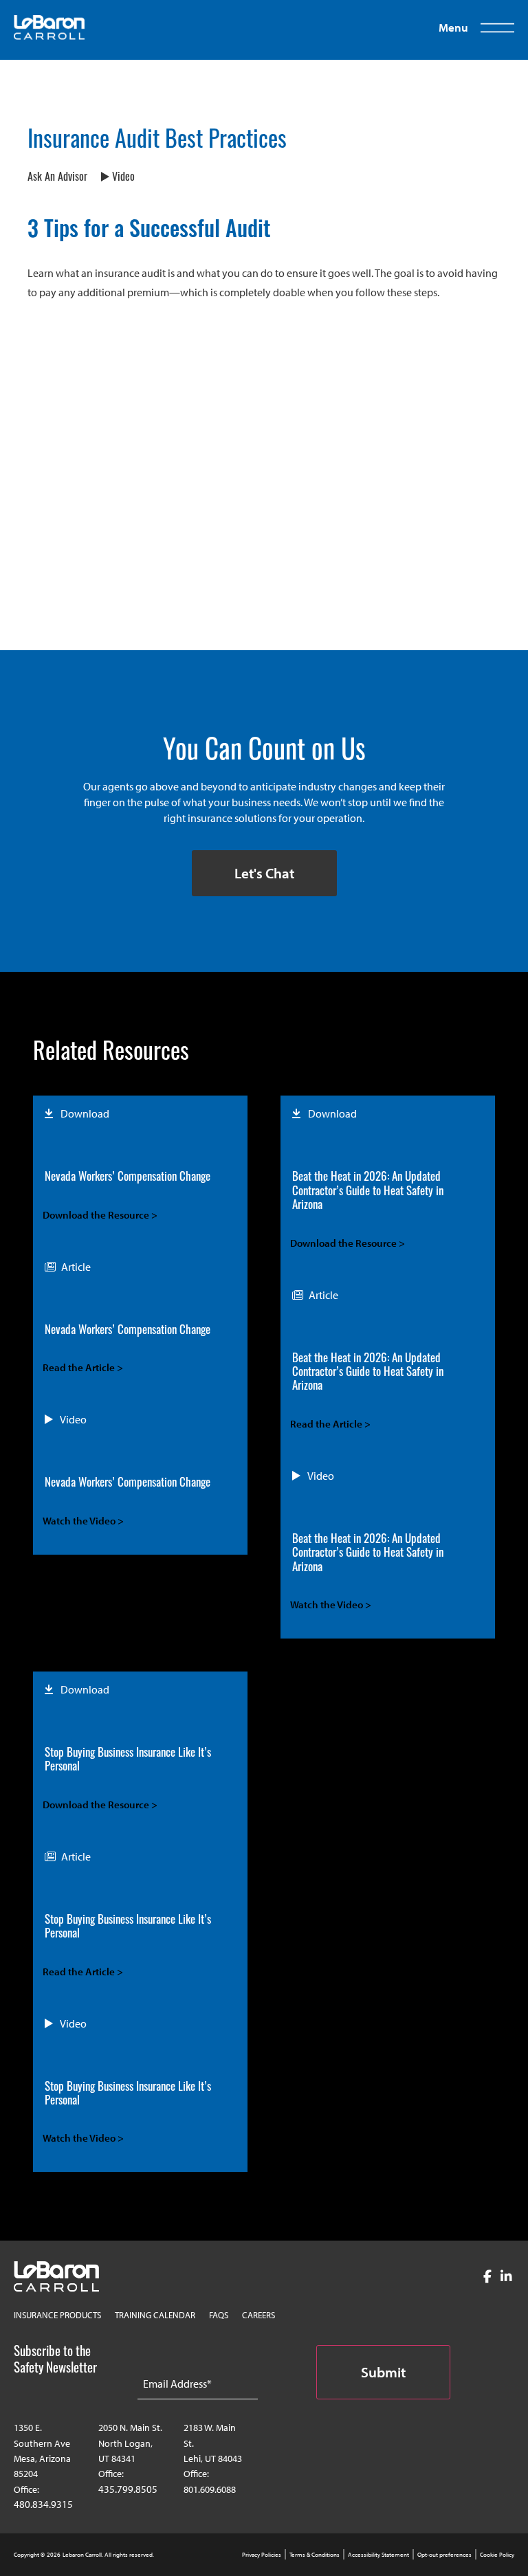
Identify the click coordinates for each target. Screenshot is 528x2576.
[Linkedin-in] (506, 2277)
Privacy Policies (262, 2554)
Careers (258, 2315)
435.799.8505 (128, 2489)
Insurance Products (57, 2315)
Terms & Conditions (315, 2554)
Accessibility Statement (378, 2554)
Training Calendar (155, 2315)
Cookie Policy (497, 2554)
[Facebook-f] (487, 2277)
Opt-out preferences (444, 2554)
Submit (383, 2372)
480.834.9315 (43, 2504)
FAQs (219, 2315)
